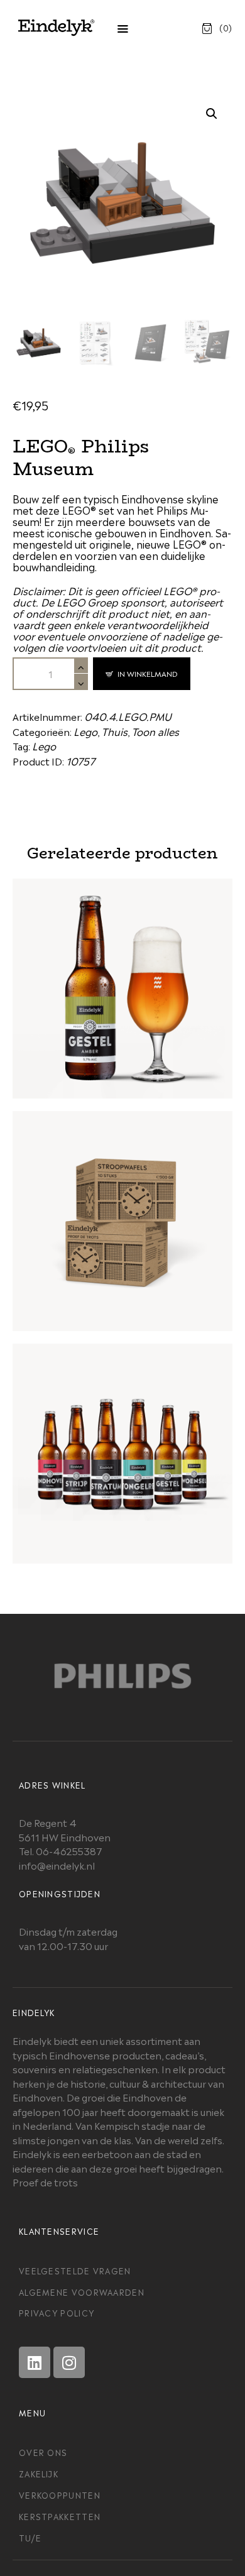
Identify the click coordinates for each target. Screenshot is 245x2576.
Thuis (114, 731)
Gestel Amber (123, 973)
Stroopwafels (122, 1206)
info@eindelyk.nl (57, 1865)
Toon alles (155, 731)
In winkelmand (148, 673)
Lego (85, 731)
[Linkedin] (35, 2362)
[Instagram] (69, 2362)
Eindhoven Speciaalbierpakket (122, 1439)
